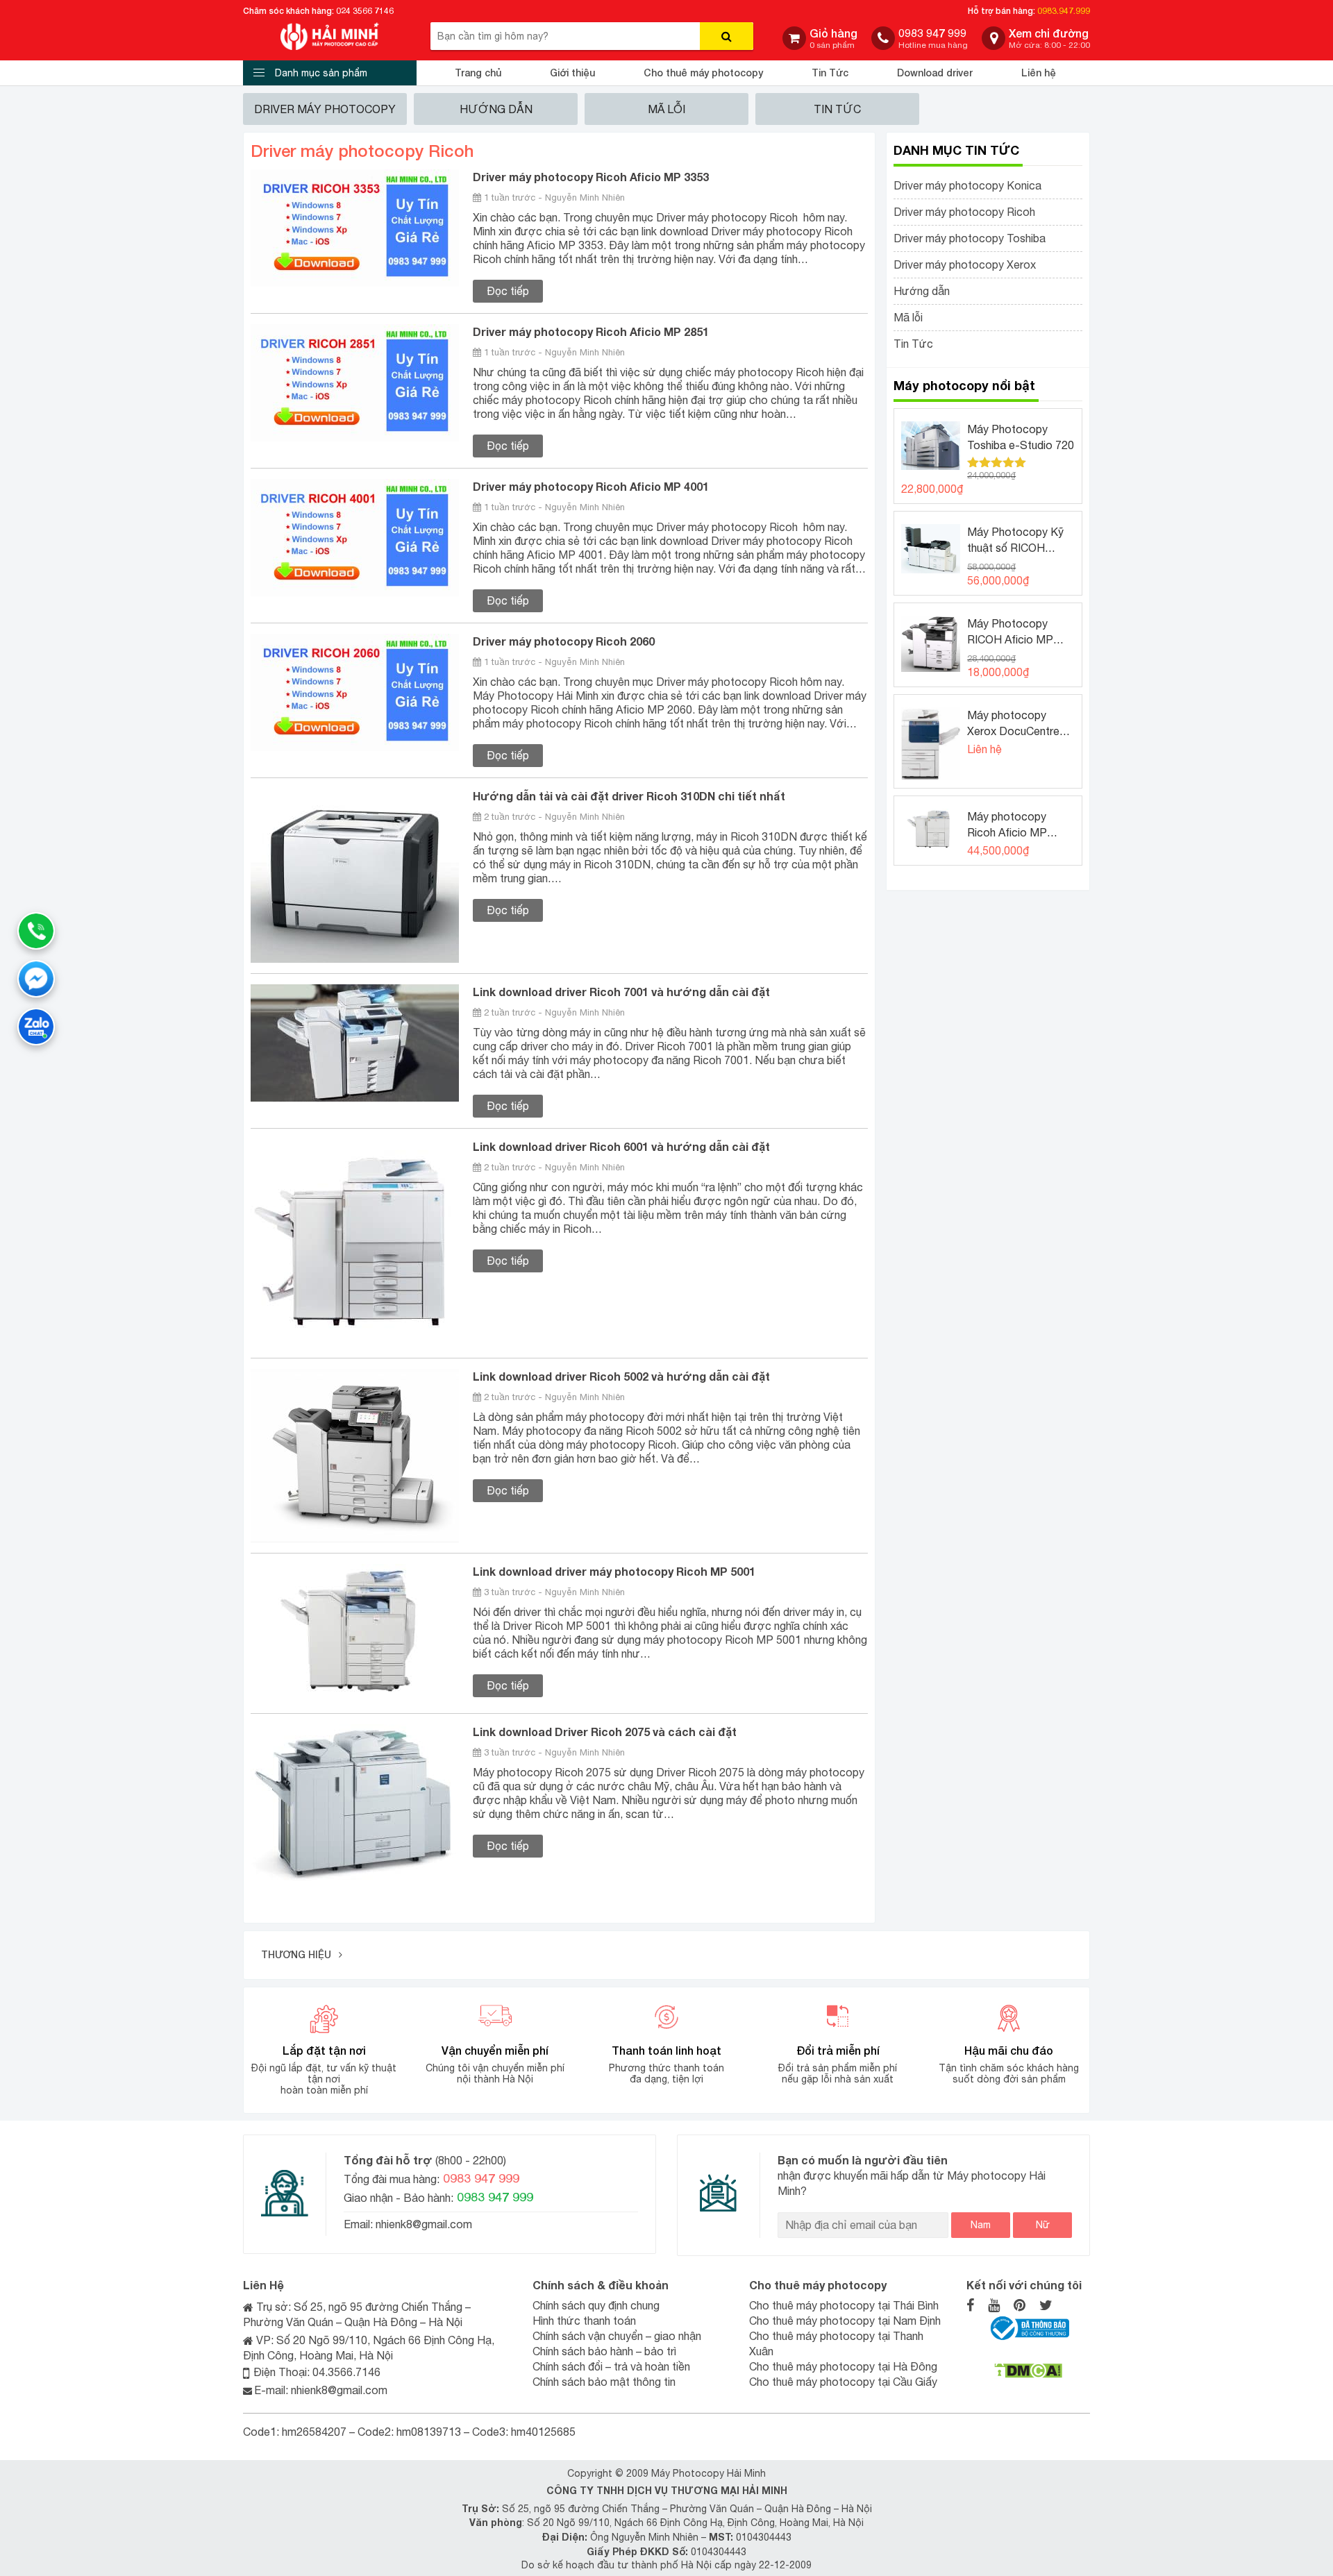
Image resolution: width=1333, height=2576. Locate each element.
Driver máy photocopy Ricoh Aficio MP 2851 (591, 331)
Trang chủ (478, 73)
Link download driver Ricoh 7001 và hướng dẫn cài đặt (621, 992)
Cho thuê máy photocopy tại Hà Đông (843, 2366)
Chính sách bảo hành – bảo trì (604, 2351)
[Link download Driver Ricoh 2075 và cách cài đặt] (355, 1801)
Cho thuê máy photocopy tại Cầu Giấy (843, 2382)
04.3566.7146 (346, 2372)
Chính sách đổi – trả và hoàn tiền (611, 2366)
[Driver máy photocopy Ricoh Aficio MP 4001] (355, 537)
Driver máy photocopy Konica (967, 185)
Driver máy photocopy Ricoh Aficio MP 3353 (591, 177)
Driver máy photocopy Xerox (965, 264)
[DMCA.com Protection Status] (1028, 2370)
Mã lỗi (666, 109)
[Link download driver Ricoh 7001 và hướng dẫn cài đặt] (355, 1042)
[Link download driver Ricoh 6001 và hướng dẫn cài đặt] (355, 1242)
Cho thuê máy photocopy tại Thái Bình (844, 2305)
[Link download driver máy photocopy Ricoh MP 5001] (355, 1632)
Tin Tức (830, 73)
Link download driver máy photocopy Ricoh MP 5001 (614, 1571)
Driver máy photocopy (325, 109)
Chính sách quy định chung (596, 2305)
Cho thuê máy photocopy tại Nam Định (845, 2321)
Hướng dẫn (496, 109)
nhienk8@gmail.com (422, 2224)
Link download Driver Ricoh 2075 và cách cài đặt (605, 1732)
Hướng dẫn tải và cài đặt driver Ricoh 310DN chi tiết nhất (629, 796)
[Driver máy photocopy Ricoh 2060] (355, 691)
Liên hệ (1039, 73)
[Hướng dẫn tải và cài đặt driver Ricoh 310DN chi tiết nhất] (355, 875)
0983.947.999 (1064, 11)
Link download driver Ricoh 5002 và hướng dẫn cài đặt (621, 1376)
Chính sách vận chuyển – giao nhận (617, 2336)
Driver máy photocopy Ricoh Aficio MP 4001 (591, 486)
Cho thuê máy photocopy (703, 73)
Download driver (935, 73)
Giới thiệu (572, 73)
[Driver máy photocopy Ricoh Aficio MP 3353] (355, 227)
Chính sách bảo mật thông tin (604, 2382)
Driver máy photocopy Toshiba (970, 238)
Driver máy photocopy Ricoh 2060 (564, 641)
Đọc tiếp (508, 291)
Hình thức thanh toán (584, 2321)
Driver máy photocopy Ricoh (964, 212)
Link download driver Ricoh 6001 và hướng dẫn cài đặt (621, 1146)
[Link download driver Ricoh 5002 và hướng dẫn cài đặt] (355, 1454)
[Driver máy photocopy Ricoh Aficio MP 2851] (355, 382)
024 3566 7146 (365, 11)
